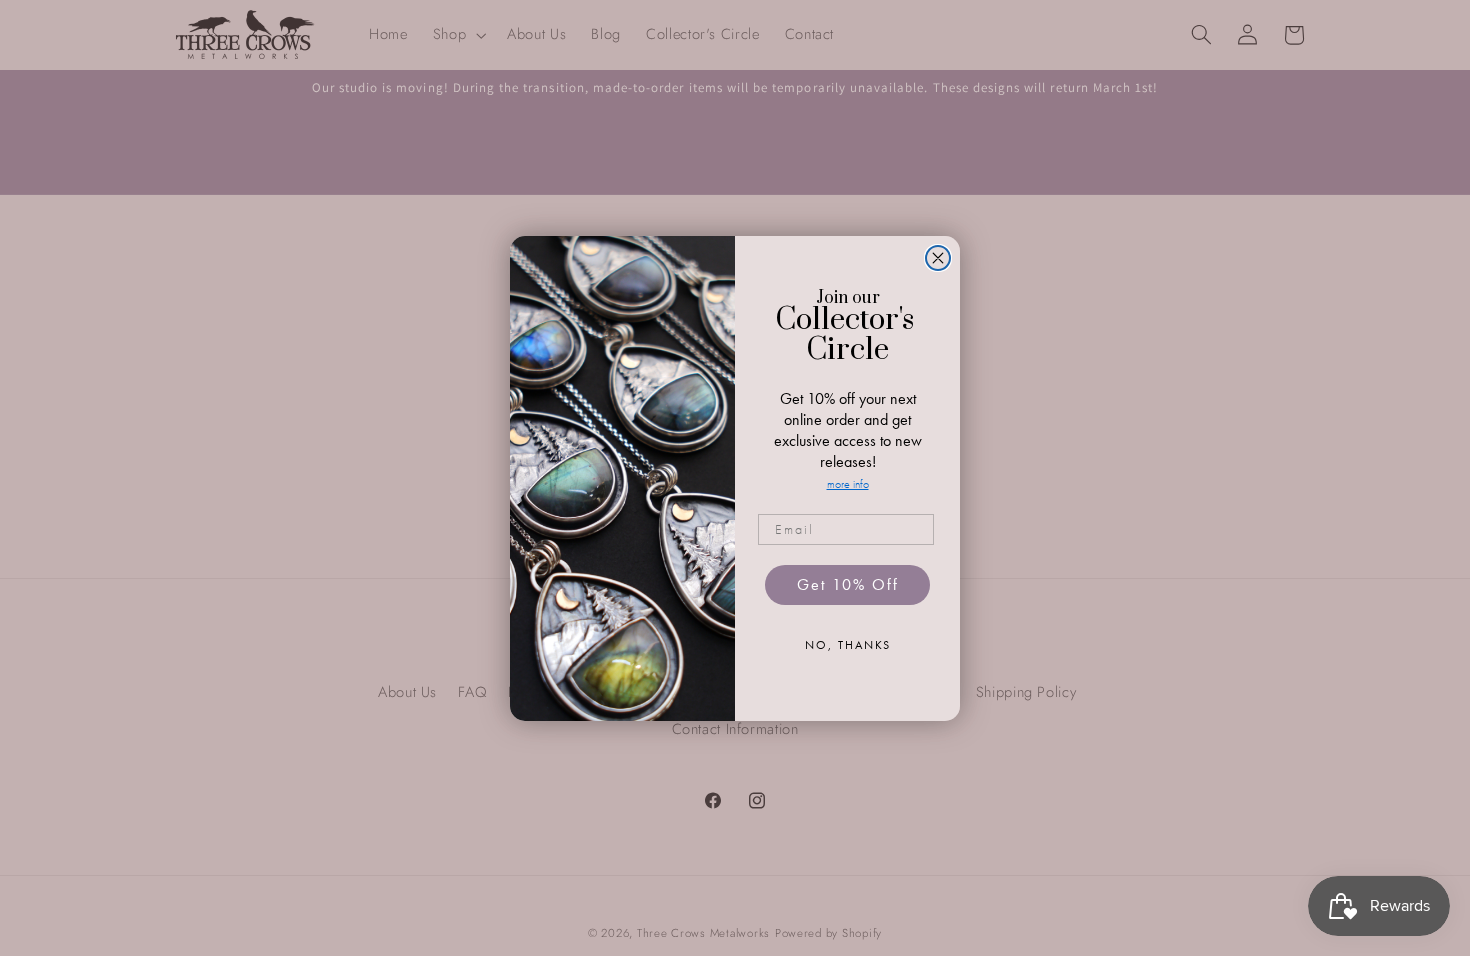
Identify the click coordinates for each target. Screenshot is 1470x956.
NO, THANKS (848, 645)
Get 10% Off (848, 584)
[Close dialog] (938, 258)
